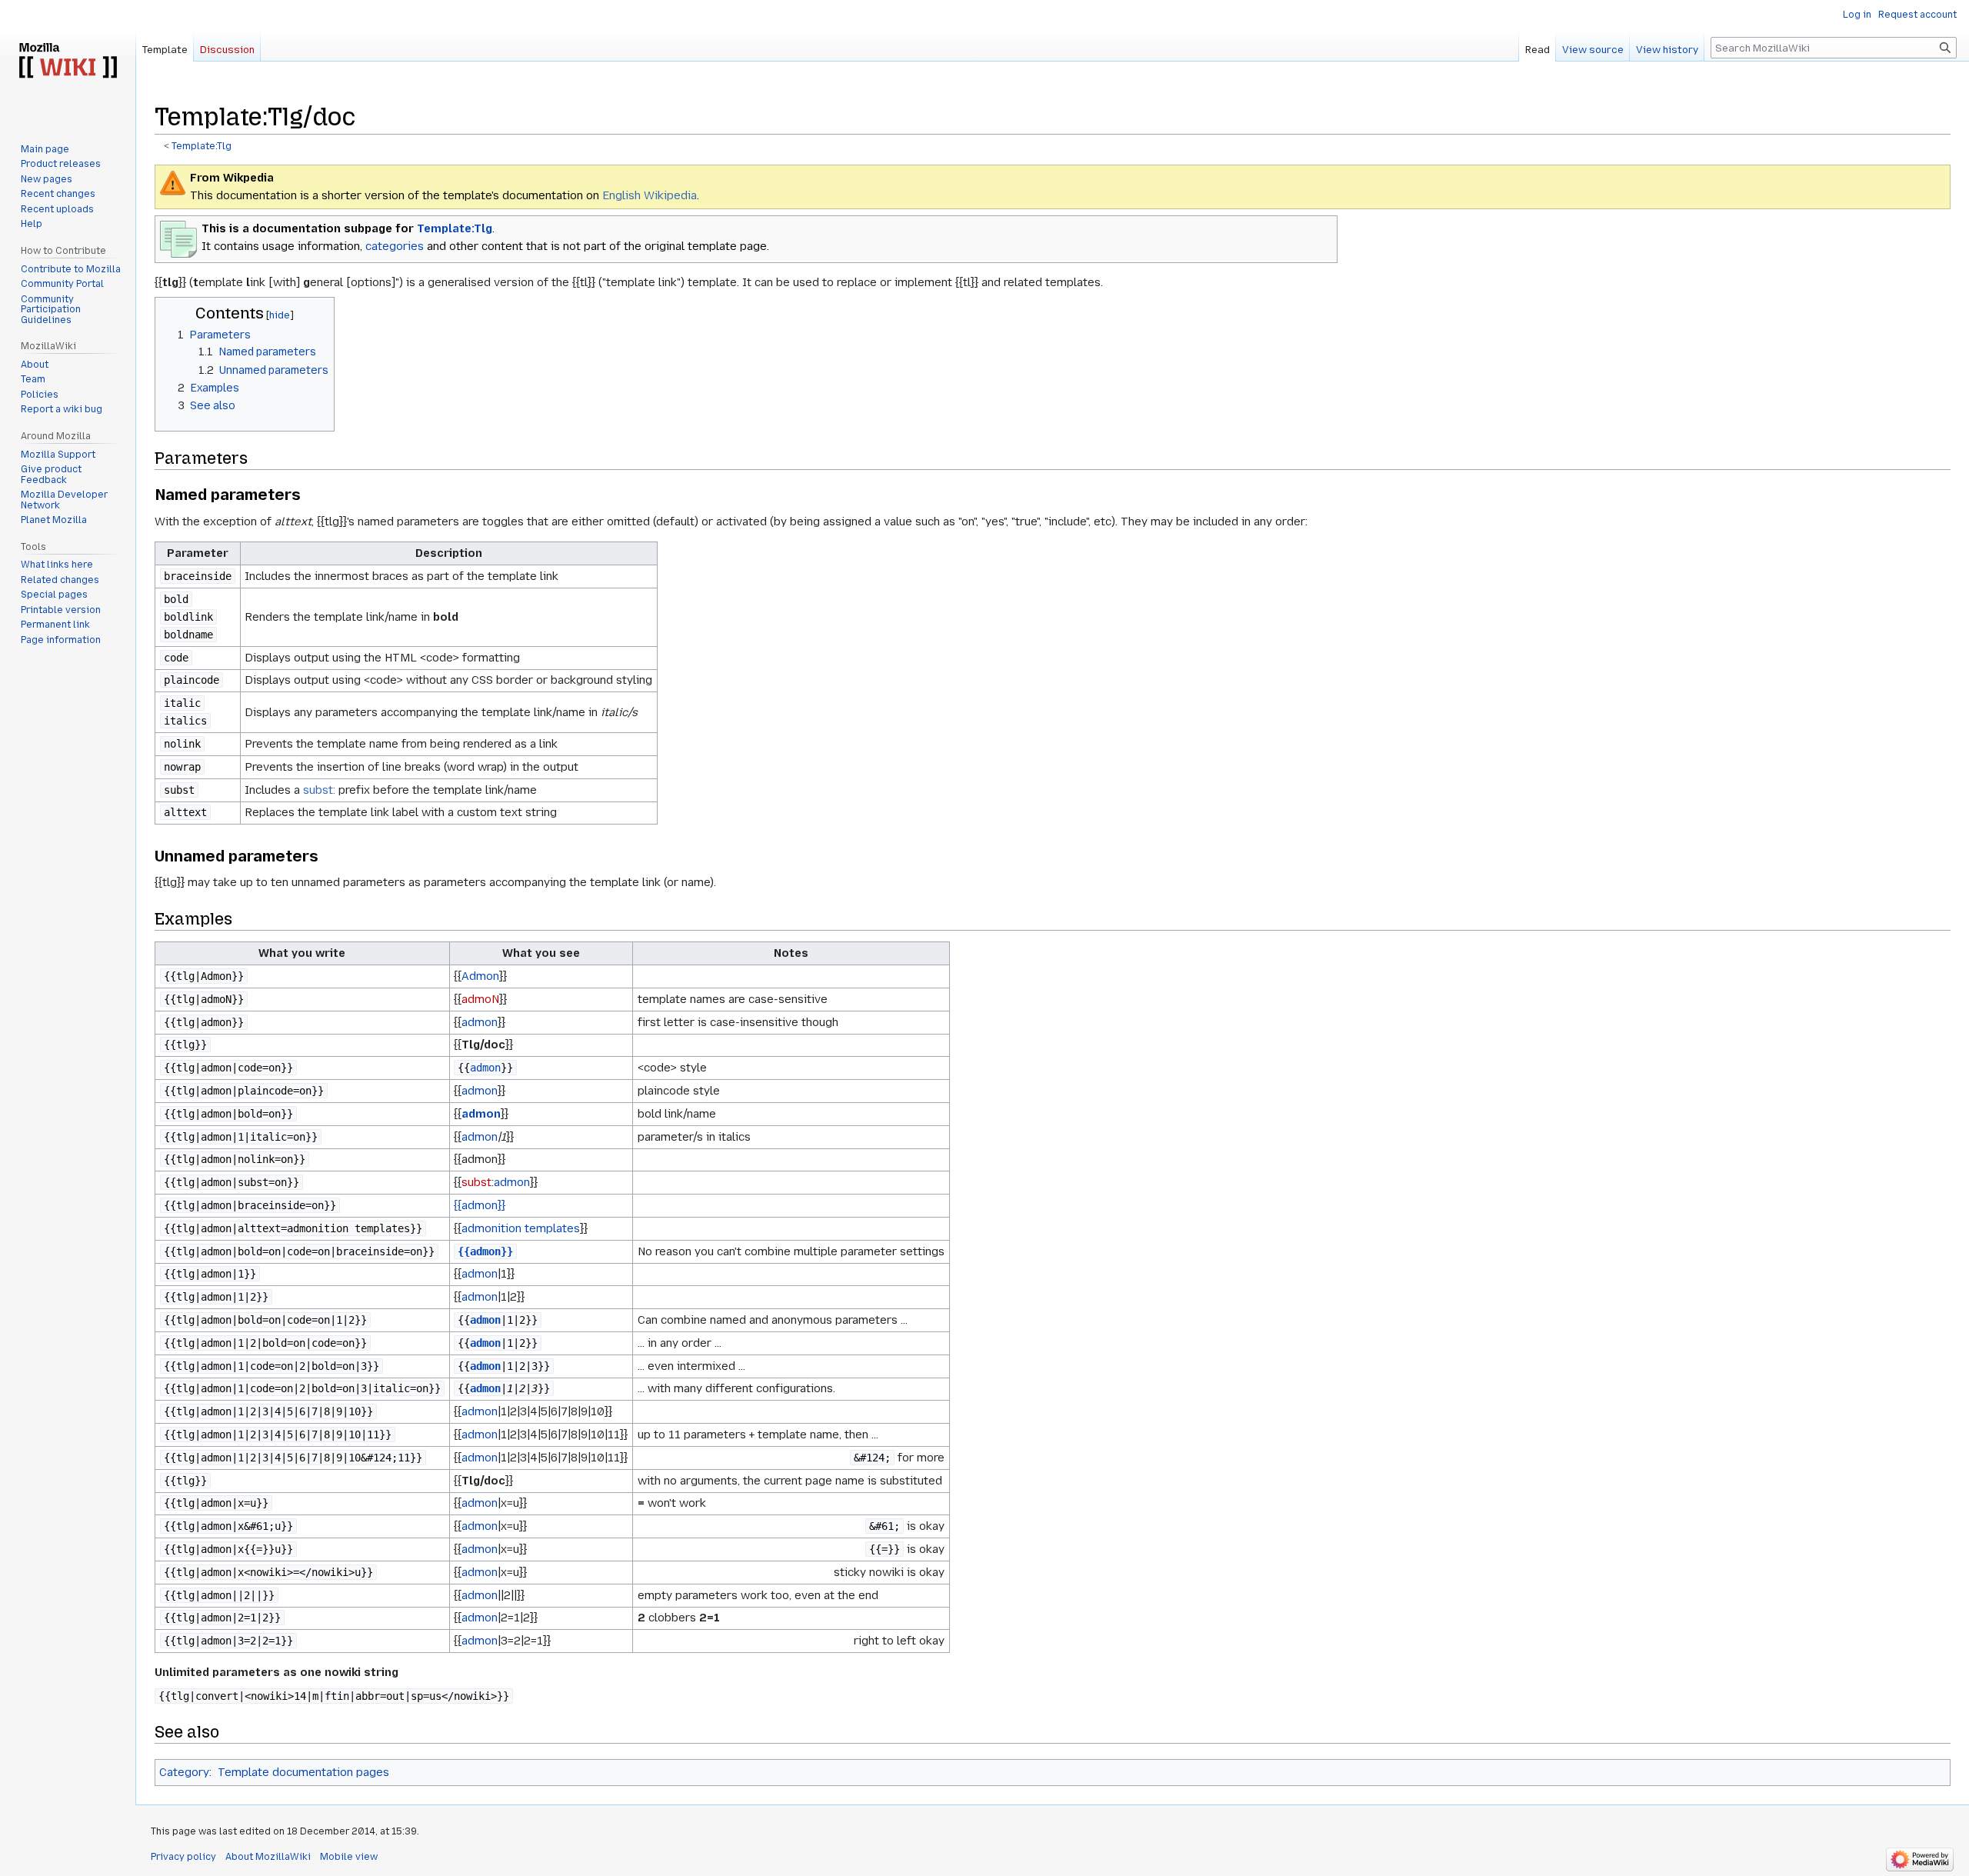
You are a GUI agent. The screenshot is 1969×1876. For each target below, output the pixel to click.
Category (184, 1772)
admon (480, 1022)
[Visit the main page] (68, 62)
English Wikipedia (650, 195)
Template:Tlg (202, 146)
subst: (319, 790)
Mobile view (349, 1857)
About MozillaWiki (268, 1857)
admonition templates (521, 1228)
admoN (480, 999)
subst (476, 1182)
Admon (480, 976)
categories (395, 246)
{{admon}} (480, 1205)
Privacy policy (183, 1857)
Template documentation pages (303, 1772)
